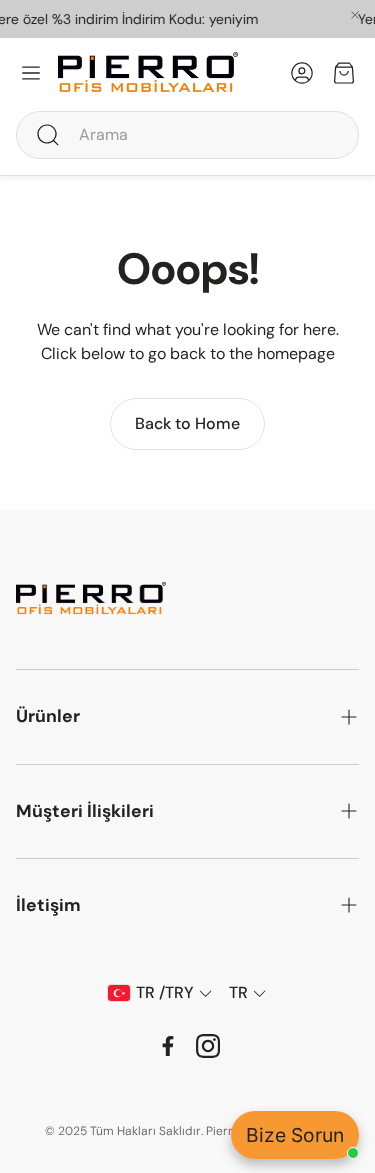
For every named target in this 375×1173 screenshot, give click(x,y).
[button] (187, 135)
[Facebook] (168, 1046)
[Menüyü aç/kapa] (31, 73)
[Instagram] (208, 1046)
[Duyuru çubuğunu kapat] (355, 15)
